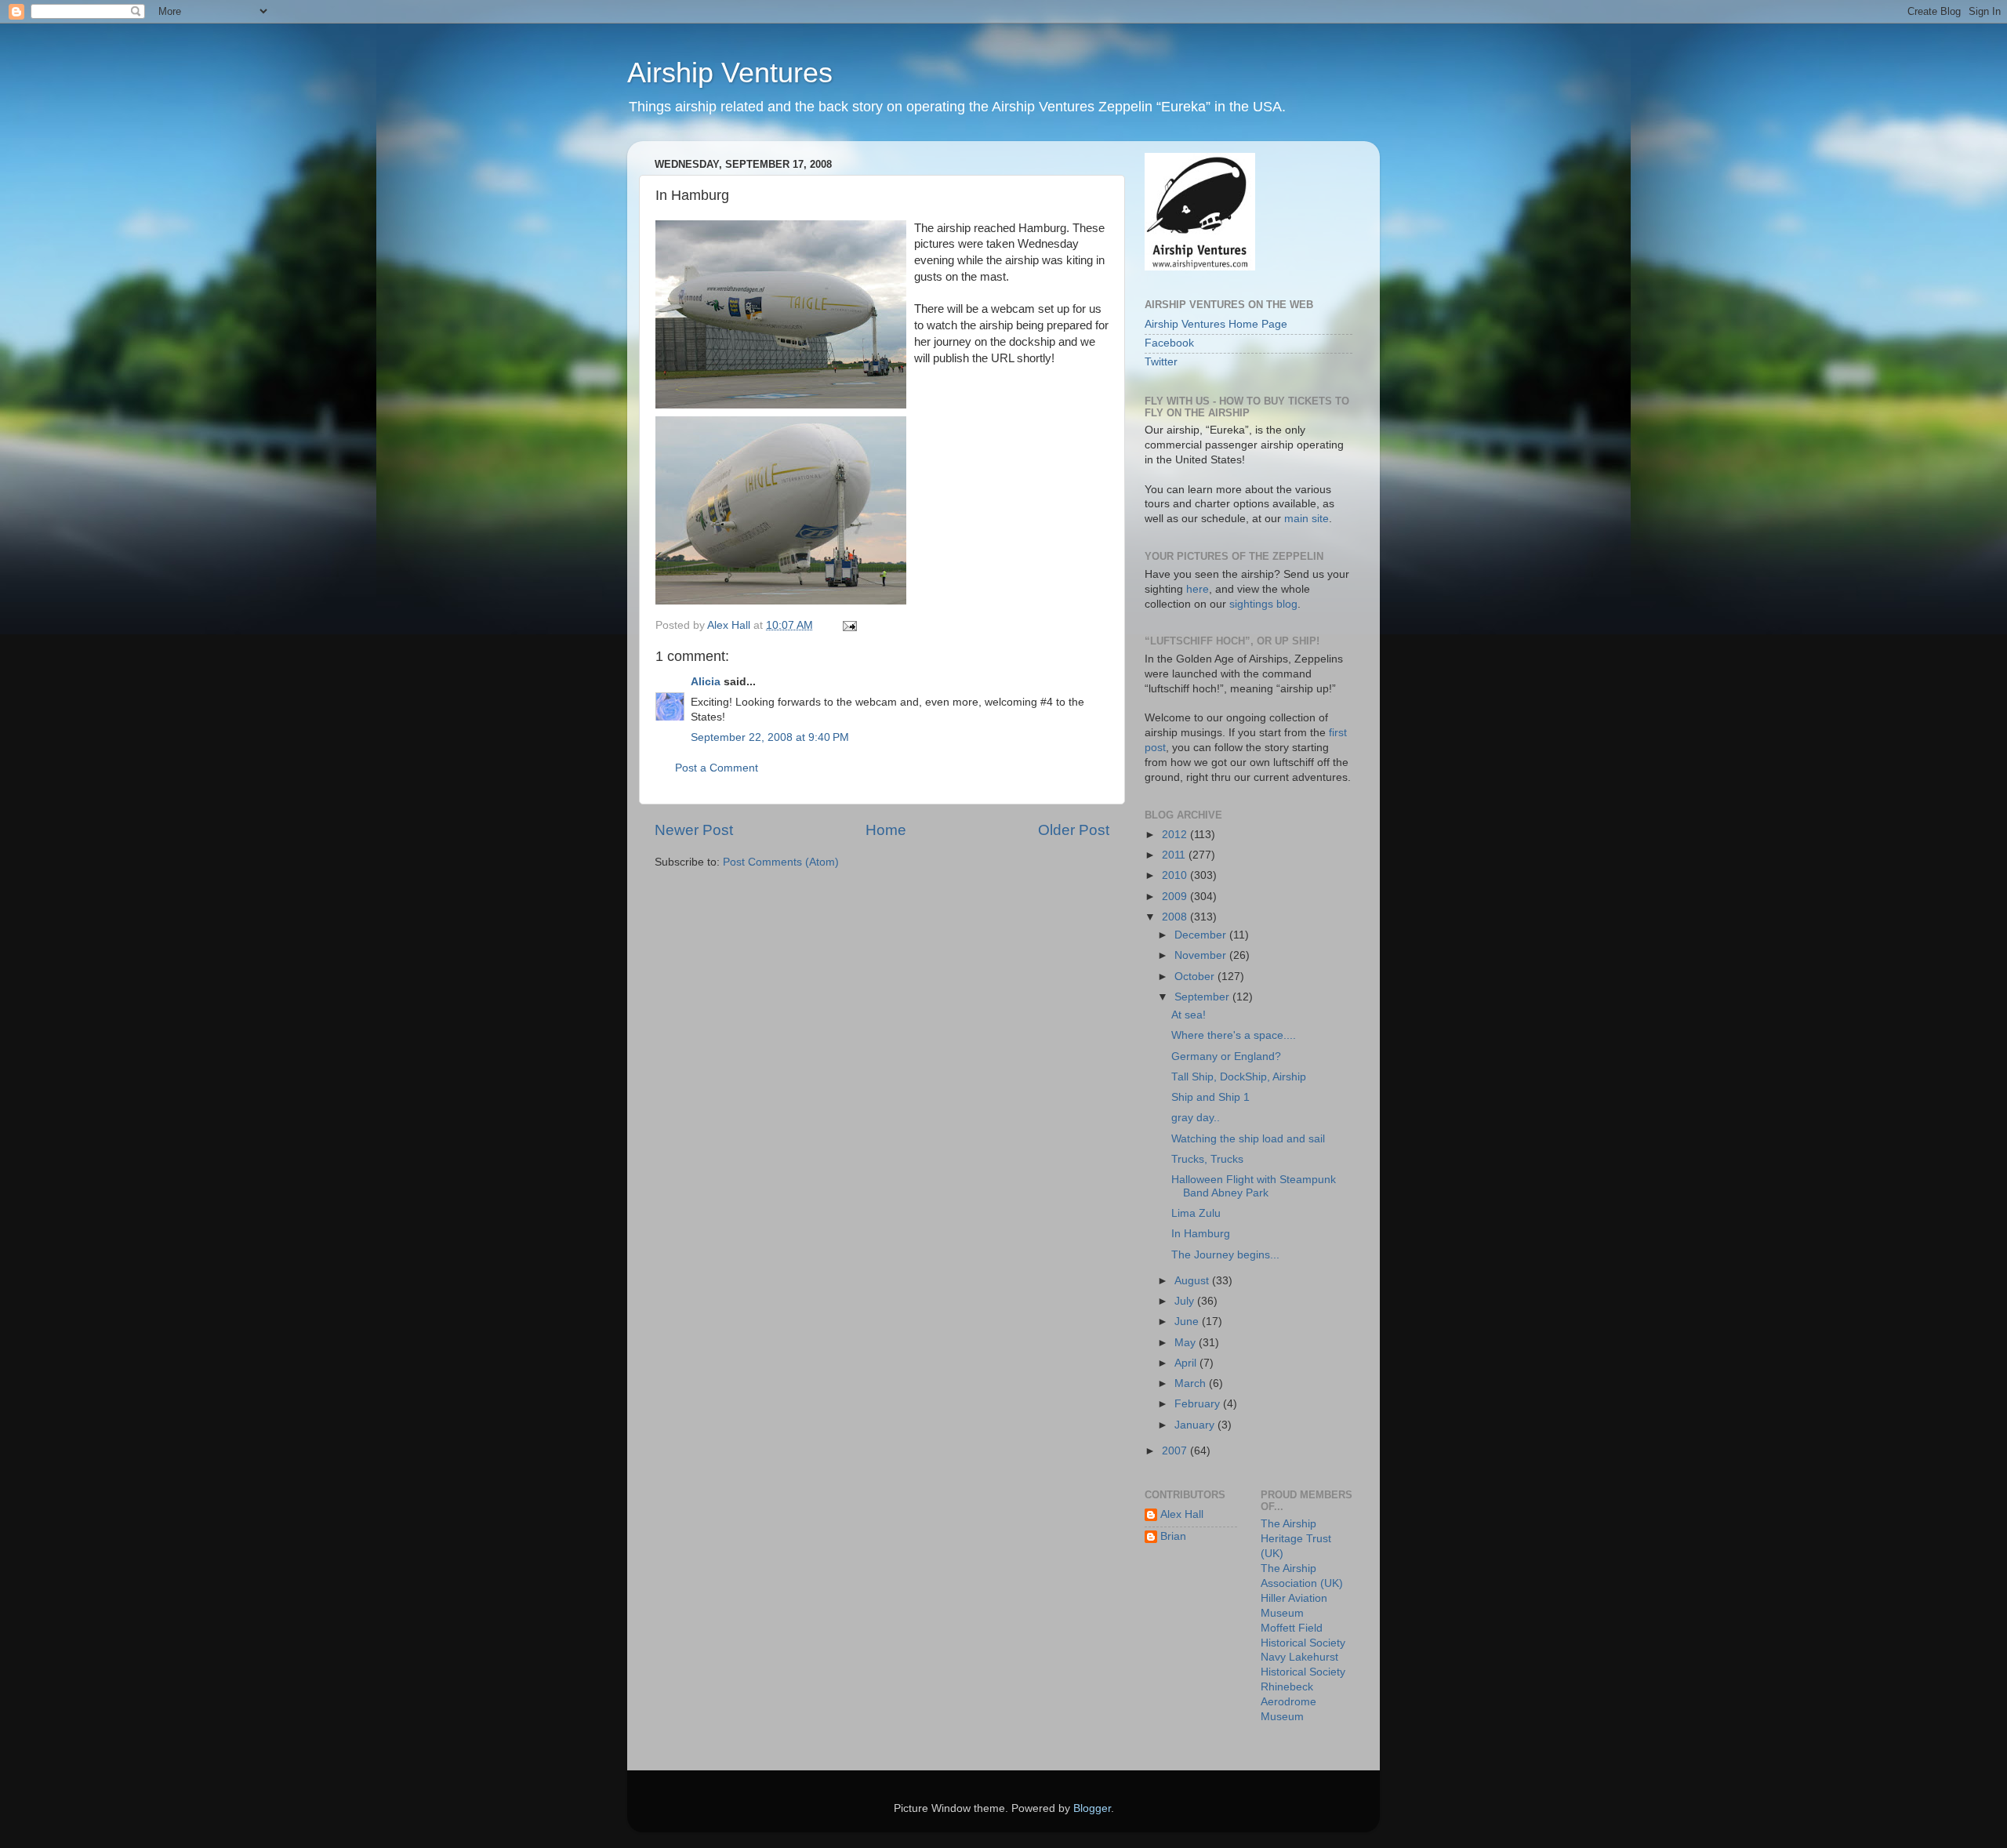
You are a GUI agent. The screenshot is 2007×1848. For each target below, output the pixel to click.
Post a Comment (717, 768)
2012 (1176, 835)
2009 (1176, 897)
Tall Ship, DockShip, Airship (1239, 1077)
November (1202, 955)
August (1193, 1281)
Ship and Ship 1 (1210, 1097)
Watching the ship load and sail (1248, 1139)
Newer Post (694, 830)
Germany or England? (1226, 1057)
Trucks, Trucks (1207, 1159)
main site (1307, 519)
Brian (1173, 1536)
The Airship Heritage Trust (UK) (1296, 1539)
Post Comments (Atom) (781, 862)
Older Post (1074, 830)
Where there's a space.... (1234, 1035)
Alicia (706, 682)
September (1203, 997)
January (1196, 1425)
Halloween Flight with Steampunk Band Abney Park (1254, 1186)
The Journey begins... (1225, 1255)
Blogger (1092, 1808)
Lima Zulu (1196, 1213)
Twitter (1161, 362)
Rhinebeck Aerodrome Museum (1288, 1702)
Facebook (1169, 343)
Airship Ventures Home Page (1216, 324)
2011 (1175, 855)
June (1188, 1322)
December (1202, 935)
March (1192, 1383)
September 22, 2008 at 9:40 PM (770, 737)
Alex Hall (1182, 1514)
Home (886, 830)
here (1198, 589)
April (1187, 1363)
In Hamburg (1201, 1234)
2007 (1176, 1451)
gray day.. (1196, 1118)
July (1186, 1301)
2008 (1176, 917)
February (1199, 1404)
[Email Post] (849, 625)
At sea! (1189, 1015)
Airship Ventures (730, 73)
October (1196, 977)
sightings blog (1263, 604)
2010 (1176, 875)
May (1187, 1343)
